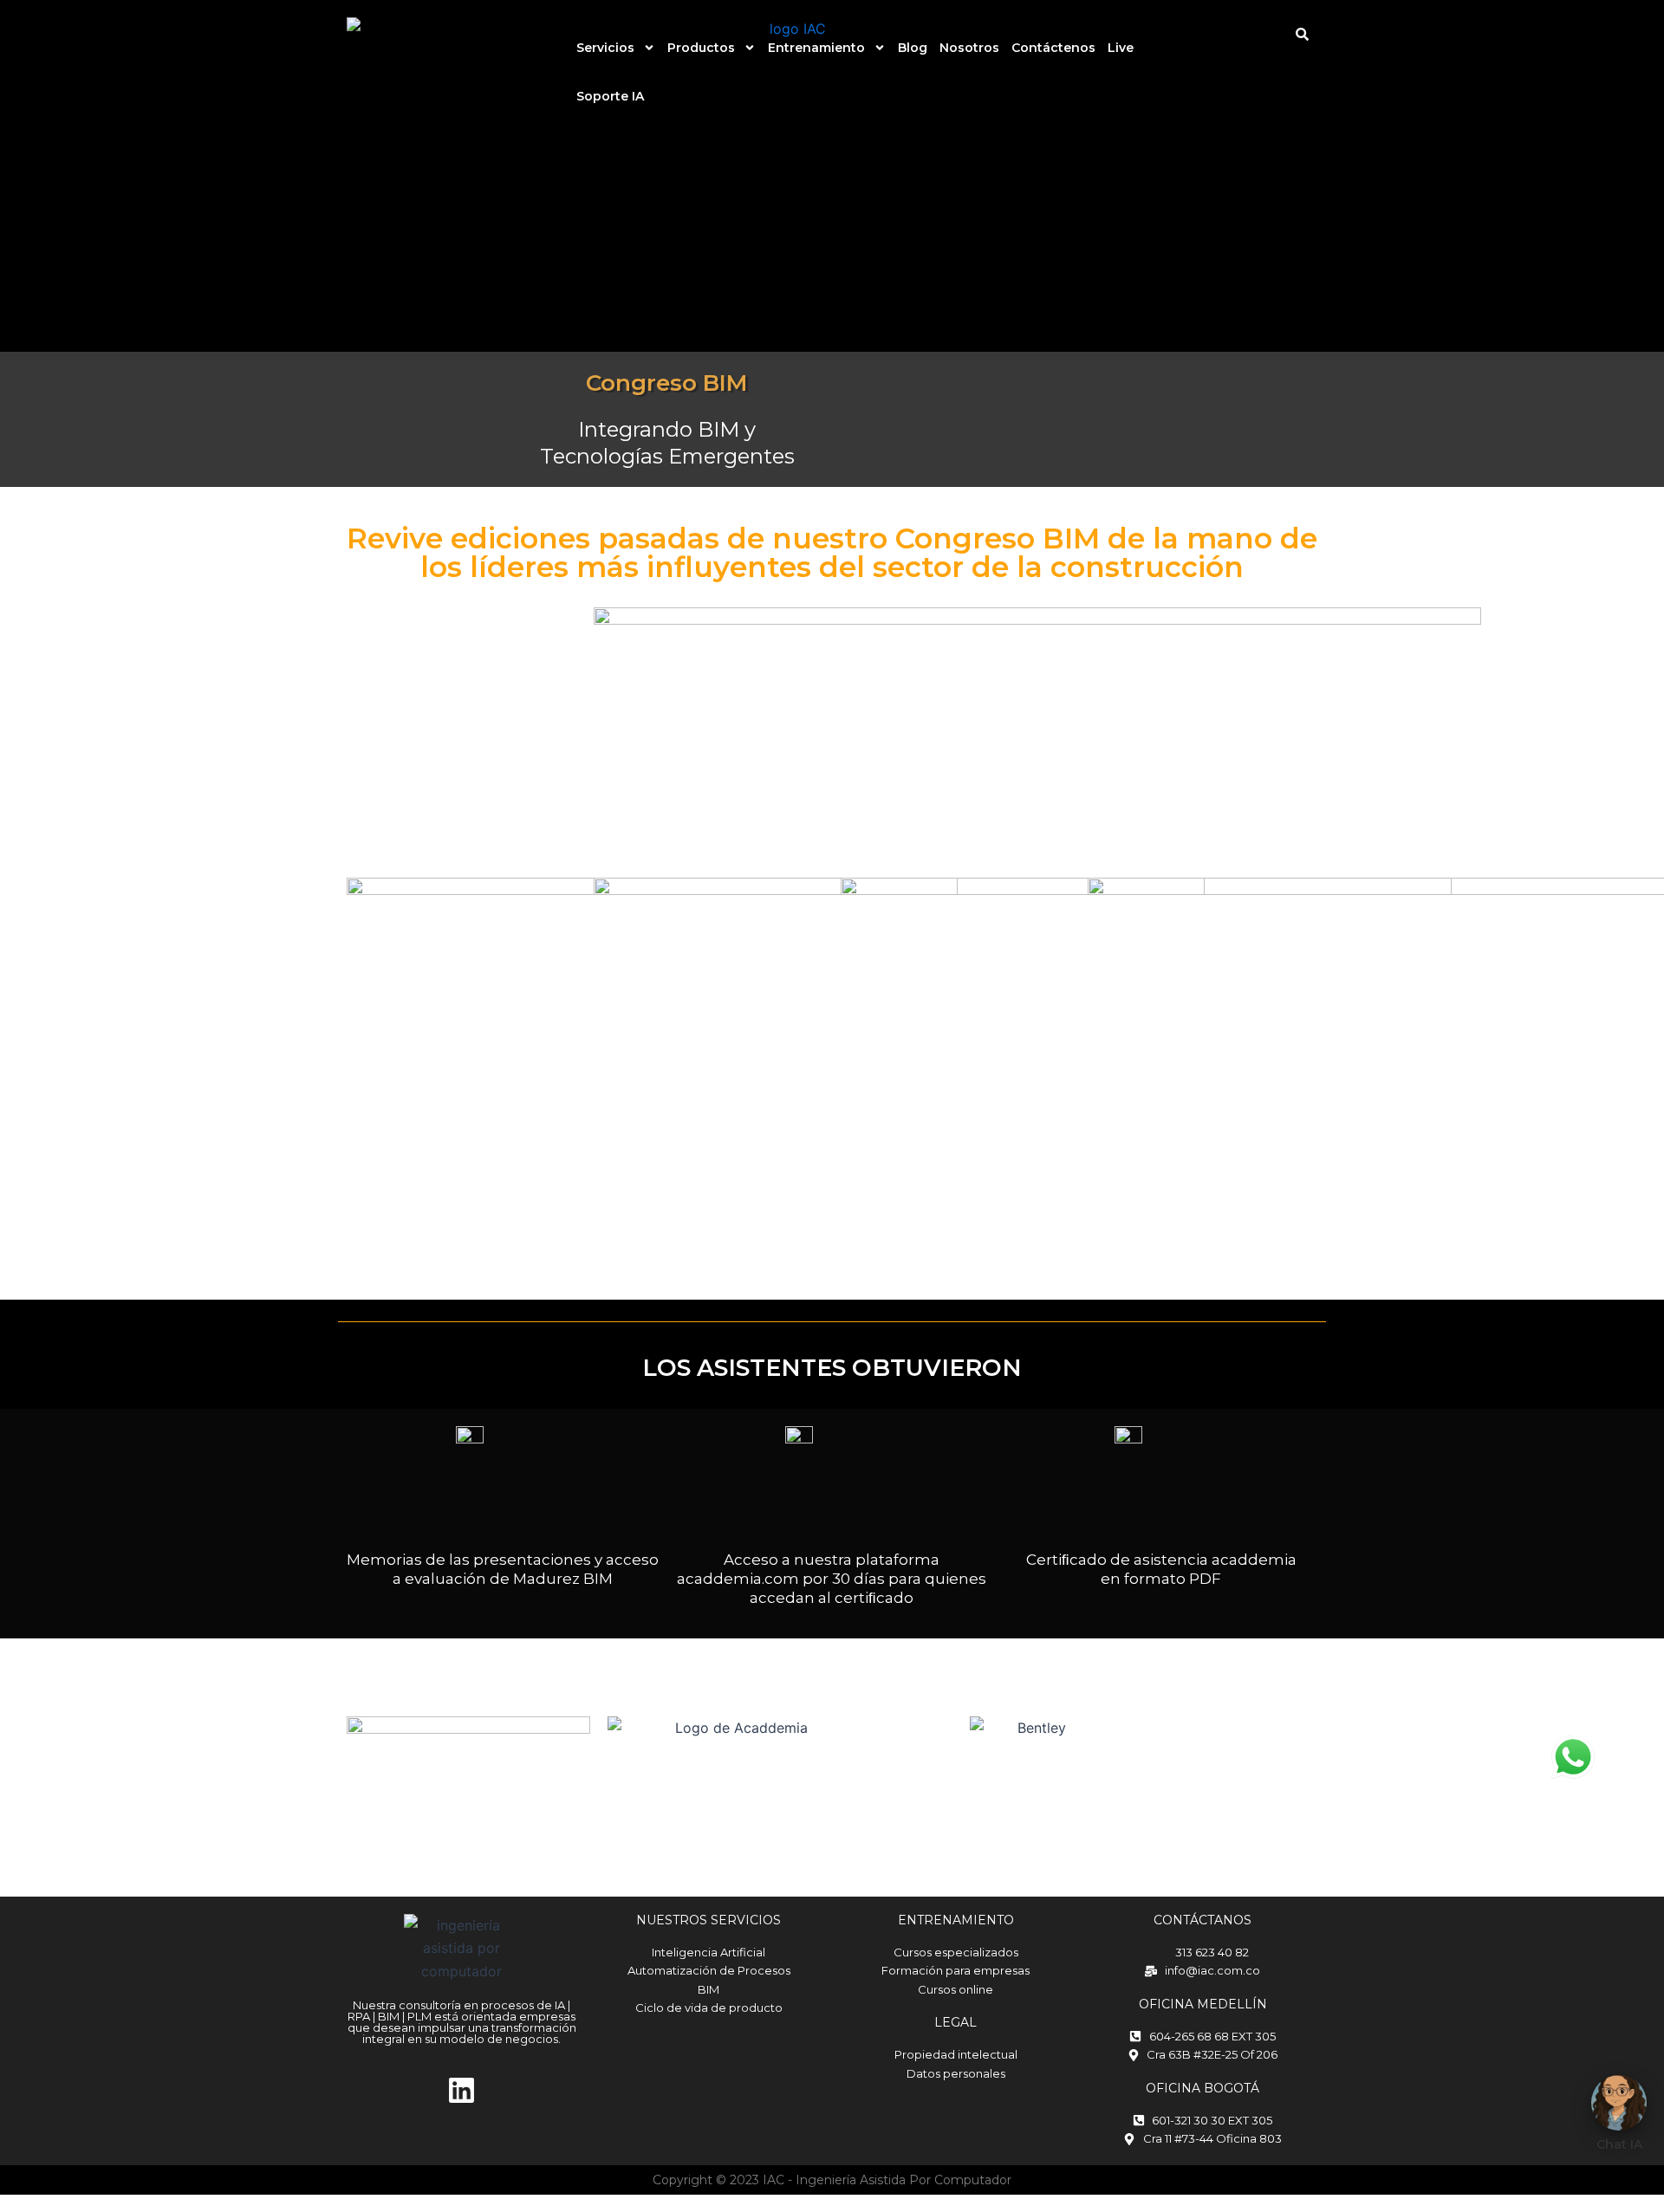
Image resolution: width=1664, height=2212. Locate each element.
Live (1121, 48)
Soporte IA (610, 96)
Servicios (605, 48)
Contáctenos (1053, 48)
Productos (701, 48)
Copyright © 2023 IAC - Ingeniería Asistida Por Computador (832, 2180)
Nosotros (969, 48)
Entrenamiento (816, 48)
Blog (913, 48)
